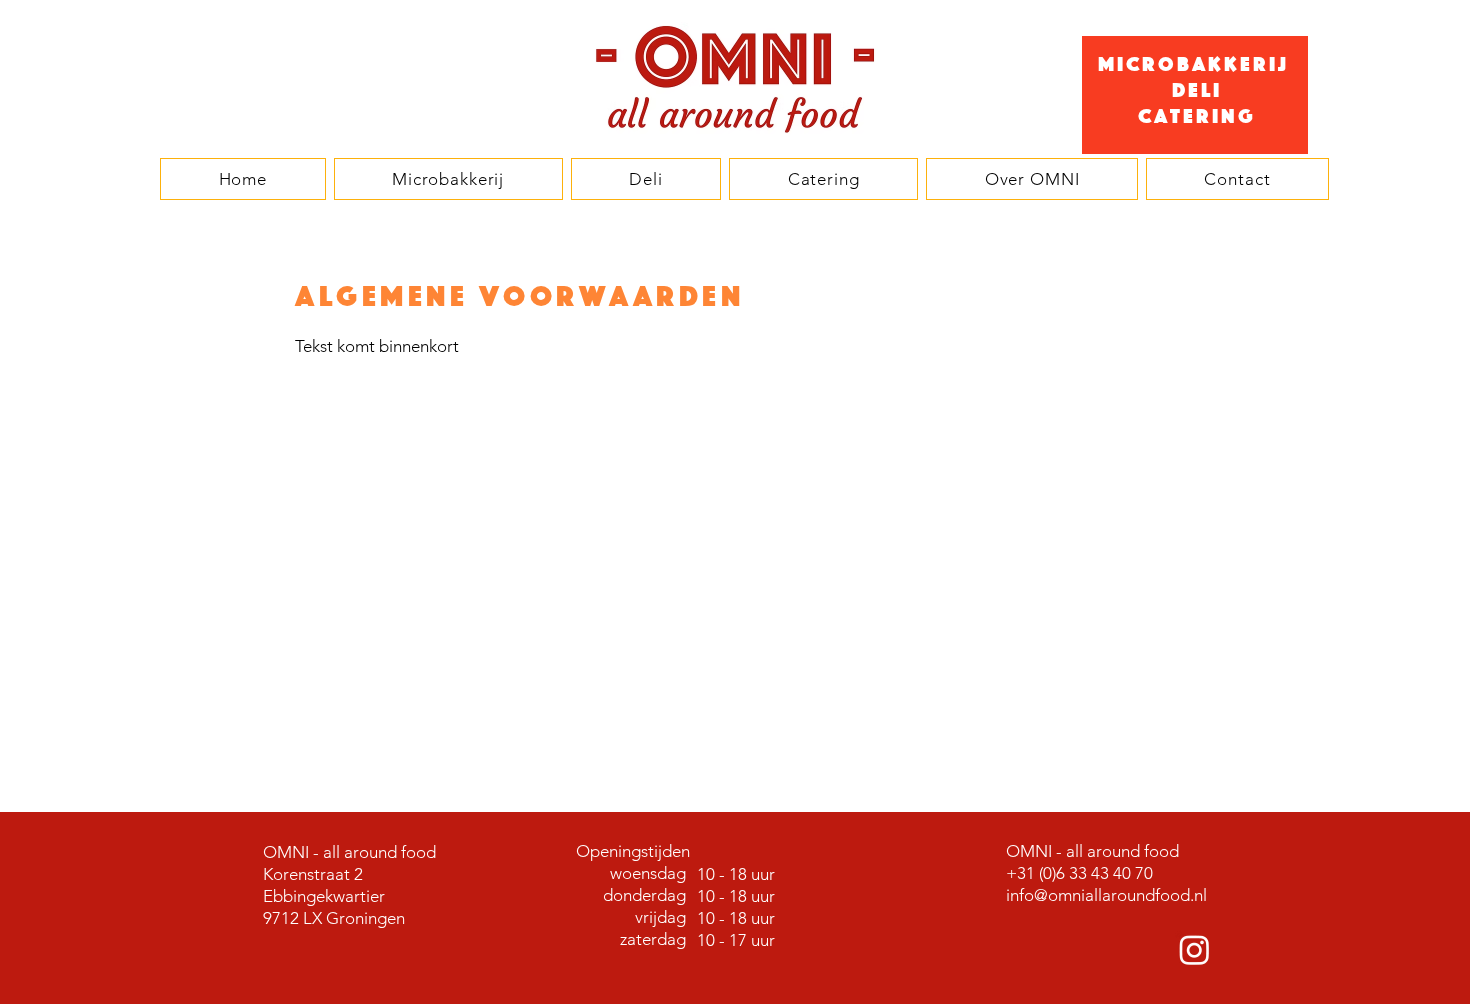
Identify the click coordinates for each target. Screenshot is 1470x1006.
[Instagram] (1194, 949)
